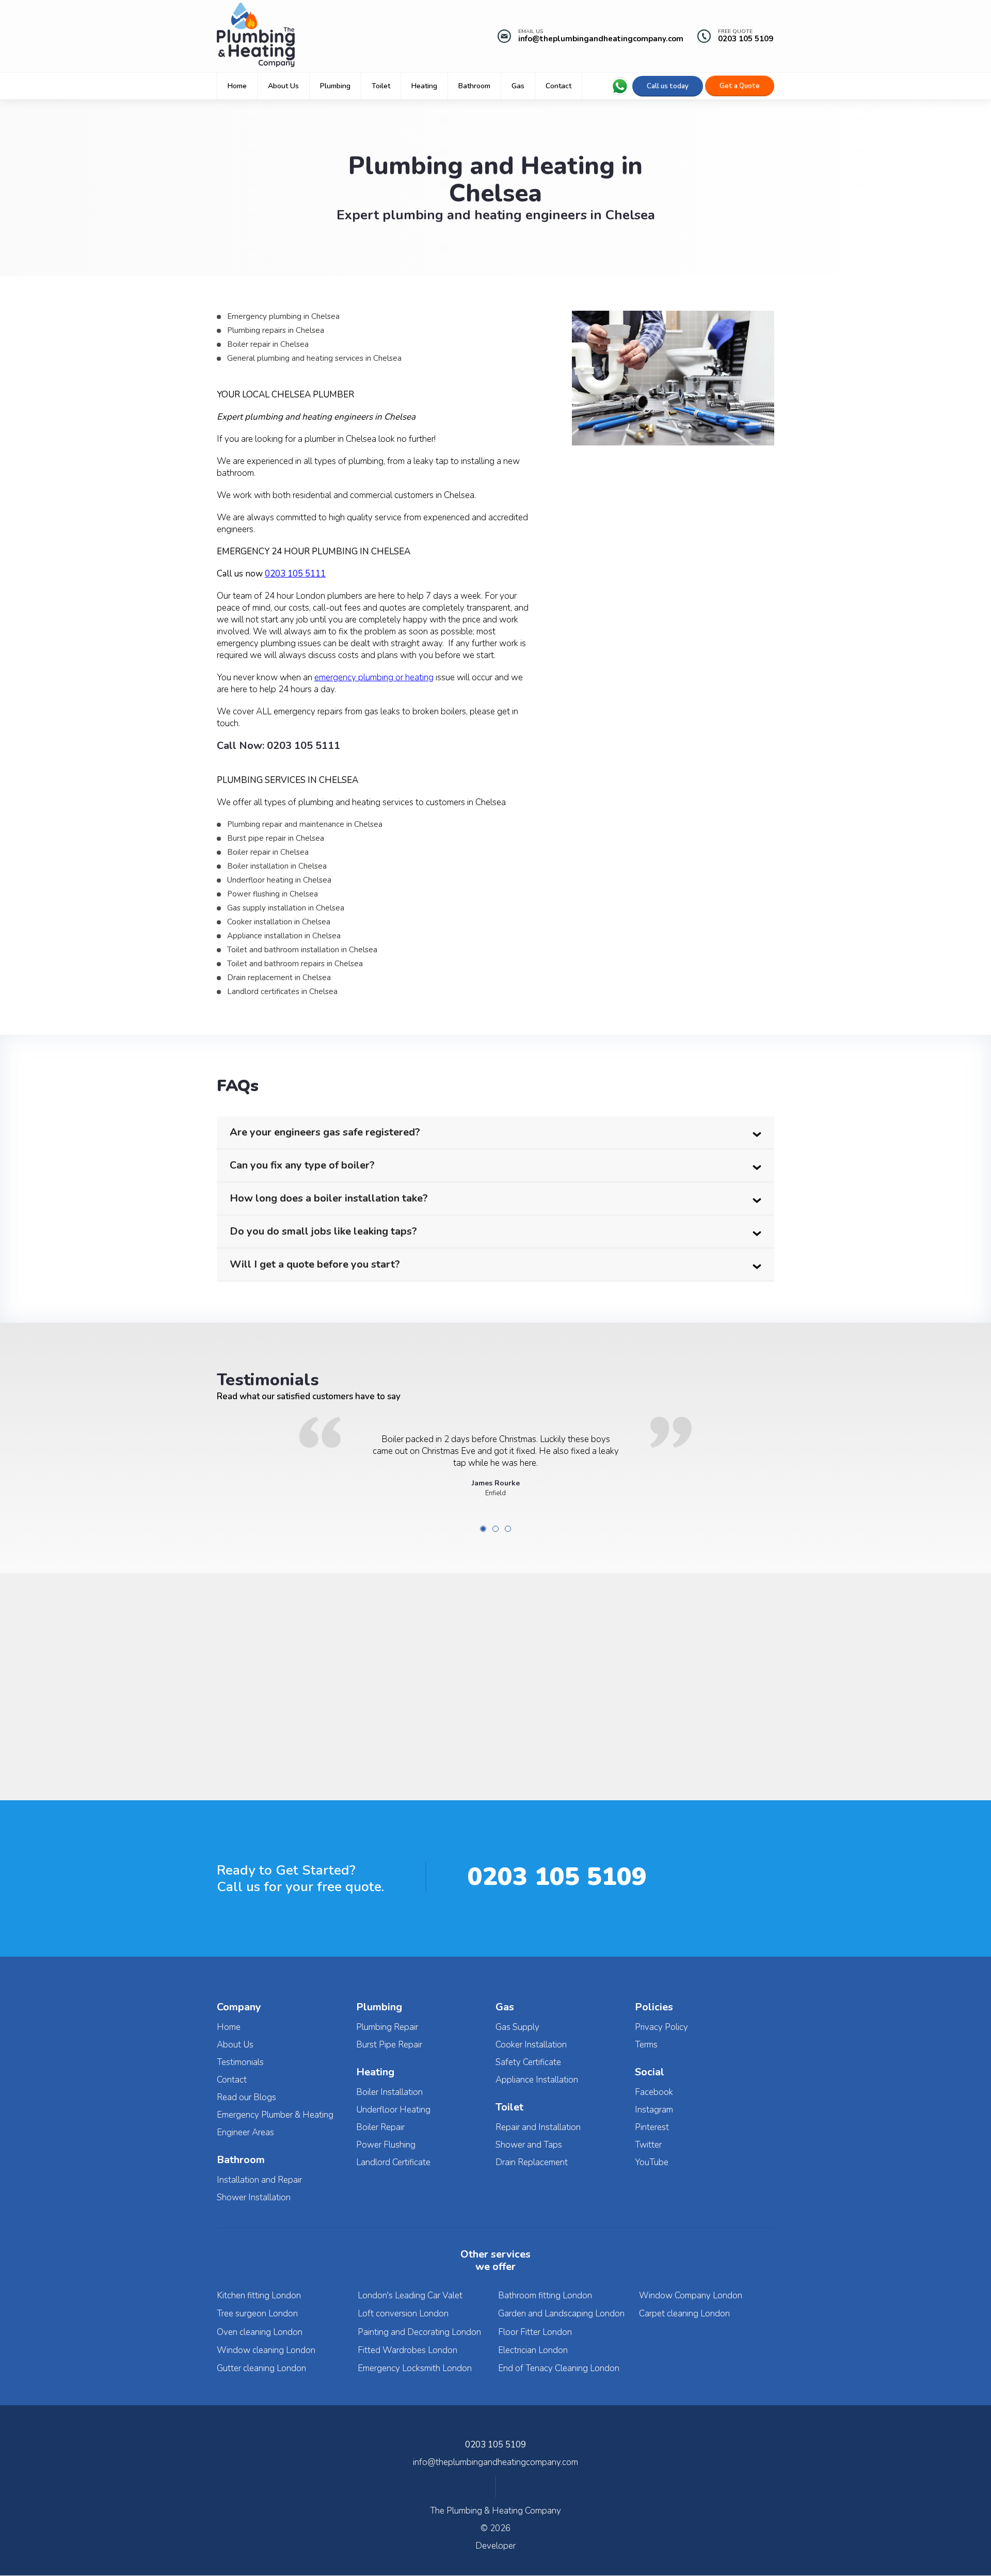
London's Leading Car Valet (410, 2295)
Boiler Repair (380, 2127)
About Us (283, 86)
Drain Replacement (532, 2162)
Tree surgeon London (257, 2314)
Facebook (654, 2092)
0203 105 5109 (746, 39)
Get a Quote (740, 86)
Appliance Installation (537, 2080)
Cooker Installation (531, 2045)
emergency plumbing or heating (374, 677)
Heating (424, 86)
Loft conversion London (403, 2314)
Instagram (654, 2110)
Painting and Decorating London (419, 2332)
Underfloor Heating (393, 2110)
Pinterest (652, 2127)
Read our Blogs (246, 2097)
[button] (495, 1676)
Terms (646, 2045)
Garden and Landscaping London (561, 2314)
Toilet (381, 86)
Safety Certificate (528, 2062)
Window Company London (691, 2295)
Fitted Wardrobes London (407, 2350)
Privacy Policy (661, 2027)
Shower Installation (254, 2197)
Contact (558, 86)
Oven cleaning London (260, 2332)
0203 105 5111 (303, 746)
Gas (518, 86)
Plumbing (335, 86)
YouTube (652, 2162)
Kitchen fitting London (259, 2295)
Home (237, 86)
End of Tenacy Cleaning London (559, 2368)
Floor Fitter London (535, 2332)
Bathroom (474, 86)
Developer (495, 2546)
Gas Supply (517, 2027)
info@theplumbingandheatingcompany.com (601, 39)
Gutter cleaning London (261, 2368)
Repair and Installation (538, 2127)
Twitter (648, 2145)
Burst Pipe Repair (389, 2045)
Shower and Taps (529, 2145)
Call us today (668, 86)
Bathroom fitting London (545, 2295)
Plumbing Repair (387, 2027)
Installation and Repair (259, 2180)
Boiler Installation (389, 2092)
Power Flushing (386, 2145)
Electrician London (533, 2350)
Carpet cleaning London (684, 2314)
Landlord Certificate (393, 2162)
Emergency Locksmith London (415, 2368)
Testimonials (240, 2062)
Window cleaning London (266, 2350)
